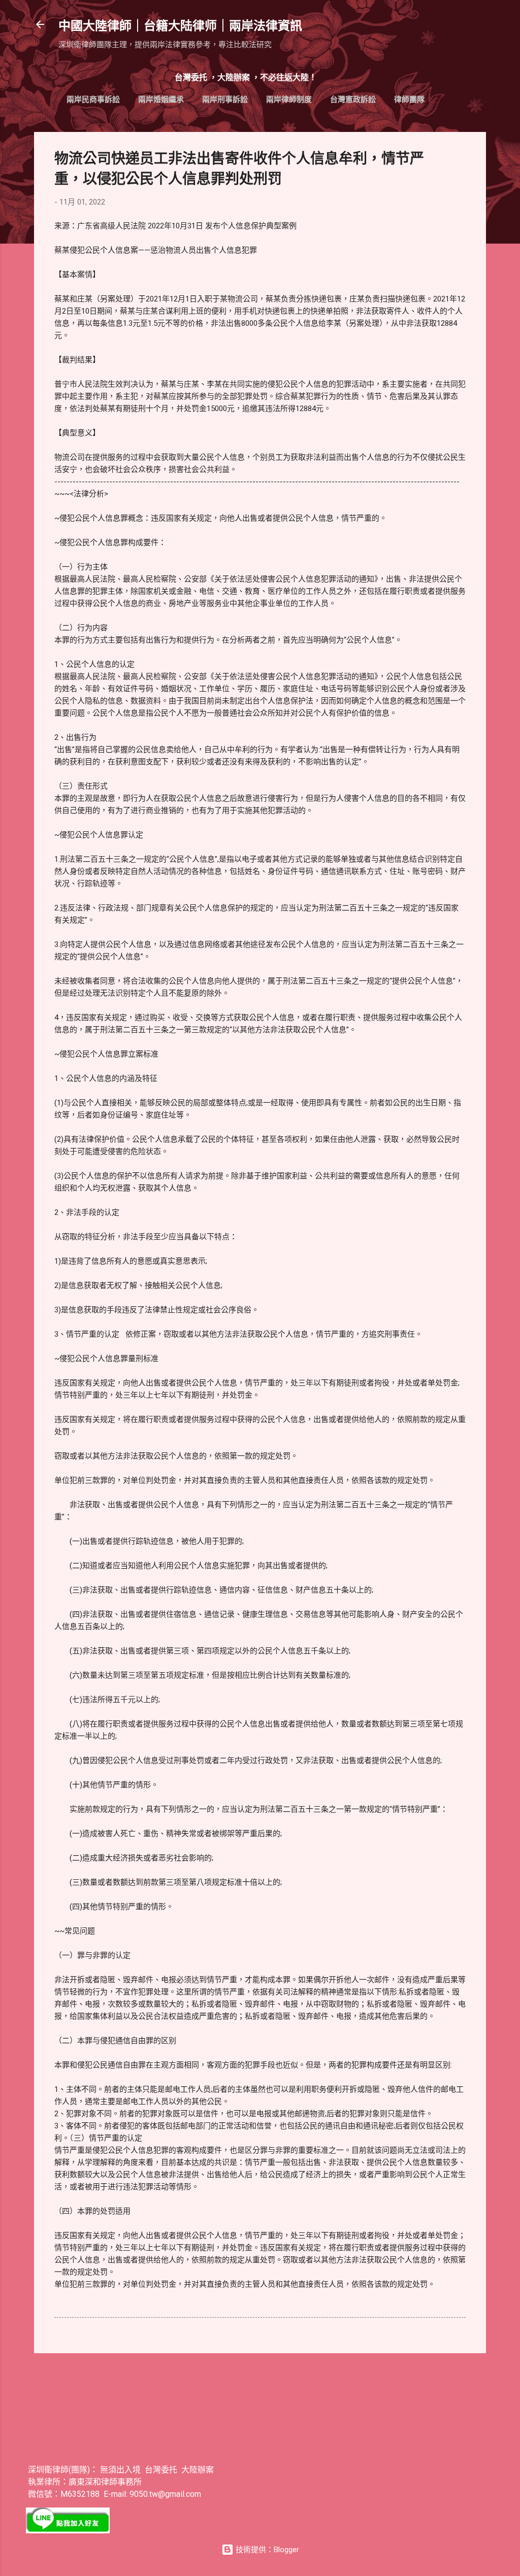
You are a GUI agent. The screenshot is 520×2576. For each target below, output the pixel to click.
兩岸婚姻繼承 (161, 99)
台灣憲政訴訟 (353, 99)
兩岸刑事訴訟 (225, 99)
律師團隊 (409, 99)
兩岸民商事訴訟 (93, 99)
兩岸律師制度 (289, 99)
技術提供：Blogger (266, 2550)
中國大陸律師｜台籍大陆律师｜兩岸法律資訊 (180, 26)
